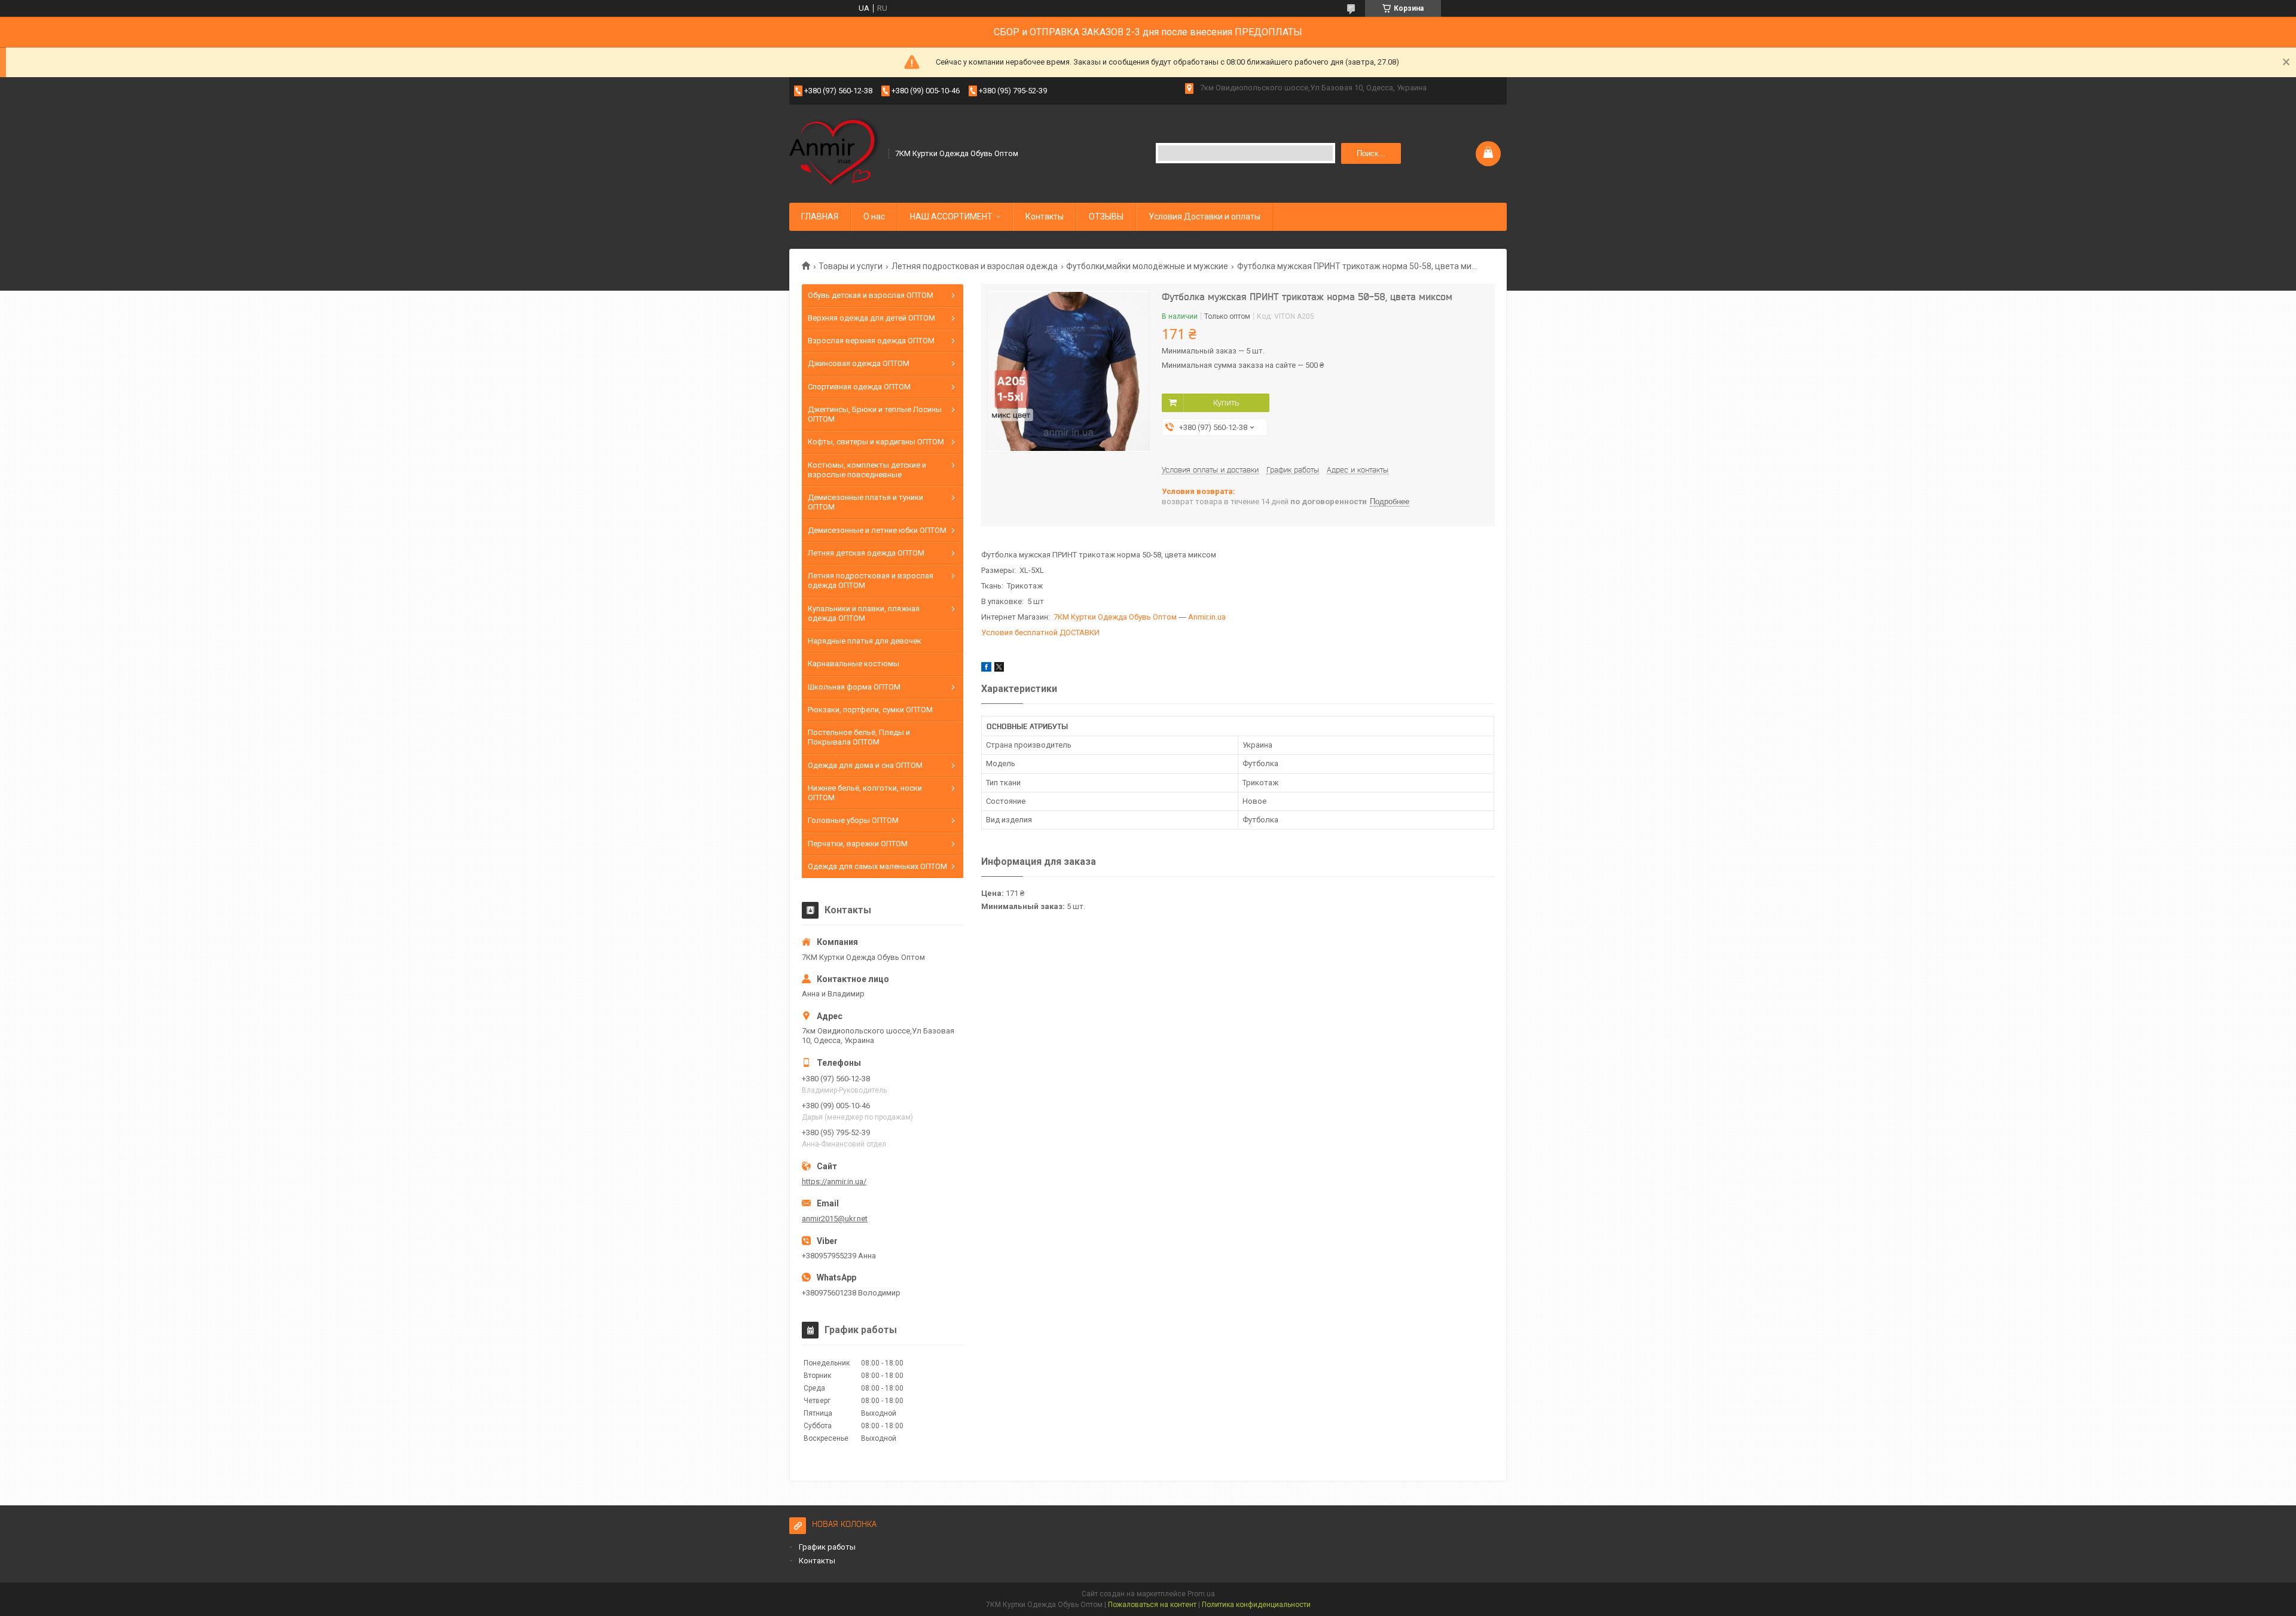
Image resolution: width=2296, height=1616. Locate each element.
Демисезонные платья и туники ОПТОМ (865, 502)
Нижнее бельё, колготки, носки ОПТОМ (865, 793)
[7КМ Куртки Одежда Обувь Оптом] (835, 153)
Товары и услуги (851, 266)
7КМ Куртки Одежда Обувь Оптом (1115, 617)
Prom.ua (1201, 1594)
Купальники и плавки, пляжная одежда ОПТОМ (864, 613)
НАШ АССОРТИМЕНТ (951, 217)
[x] (999, 669)
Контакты (1045, 217)
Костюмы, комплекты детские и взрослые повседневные (867, 470)
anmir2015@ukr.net (835, 1219)
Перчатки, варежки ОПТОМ (858, 844)
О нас (874, 217)
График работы (827, 1547)
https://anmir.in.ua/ (834, 1181)
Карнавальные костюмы (854, 664)
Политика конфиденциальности (1256, 1605)
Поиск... (1371, 153)
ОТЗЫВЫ (1106, 217)
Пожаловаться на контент (1152, 1605)
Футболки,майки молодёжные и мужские (1147, 266)
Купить (1226, 403)
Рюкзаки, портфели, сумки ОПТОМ (870, 710)
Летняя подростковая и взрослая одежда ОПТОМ (871, 580)
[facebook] (986, 669)
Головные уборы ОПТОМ (853, 820)
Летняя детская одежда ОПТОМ (866, 553)
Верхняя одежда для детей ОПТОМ (871, 318)
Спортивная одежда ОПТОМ (859, 387)
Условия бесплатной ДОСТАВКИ (1040, 632)
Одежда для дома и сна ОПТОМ (865, 765)
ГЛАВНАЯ (820, 217)
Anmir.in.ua (1207, 617)
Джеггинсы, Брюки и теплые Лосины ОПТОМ (875, 414)
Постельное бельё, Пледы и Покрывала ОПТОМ (859, 737)
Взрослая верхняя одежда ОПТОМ (871, 341)
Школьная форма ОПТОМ (854, 687)
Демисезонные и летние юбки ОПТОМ (877, 530)
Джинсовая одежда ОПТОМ (859, 363)
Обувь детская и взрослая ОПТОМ (871, 295)
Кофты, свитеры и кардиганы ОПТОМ (876, 442)
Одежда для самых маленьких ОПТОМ (877, 866)
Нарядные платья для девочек (865, 641)
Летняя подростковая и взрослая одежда (975, 266)
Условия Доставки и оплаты (1205, 217)
